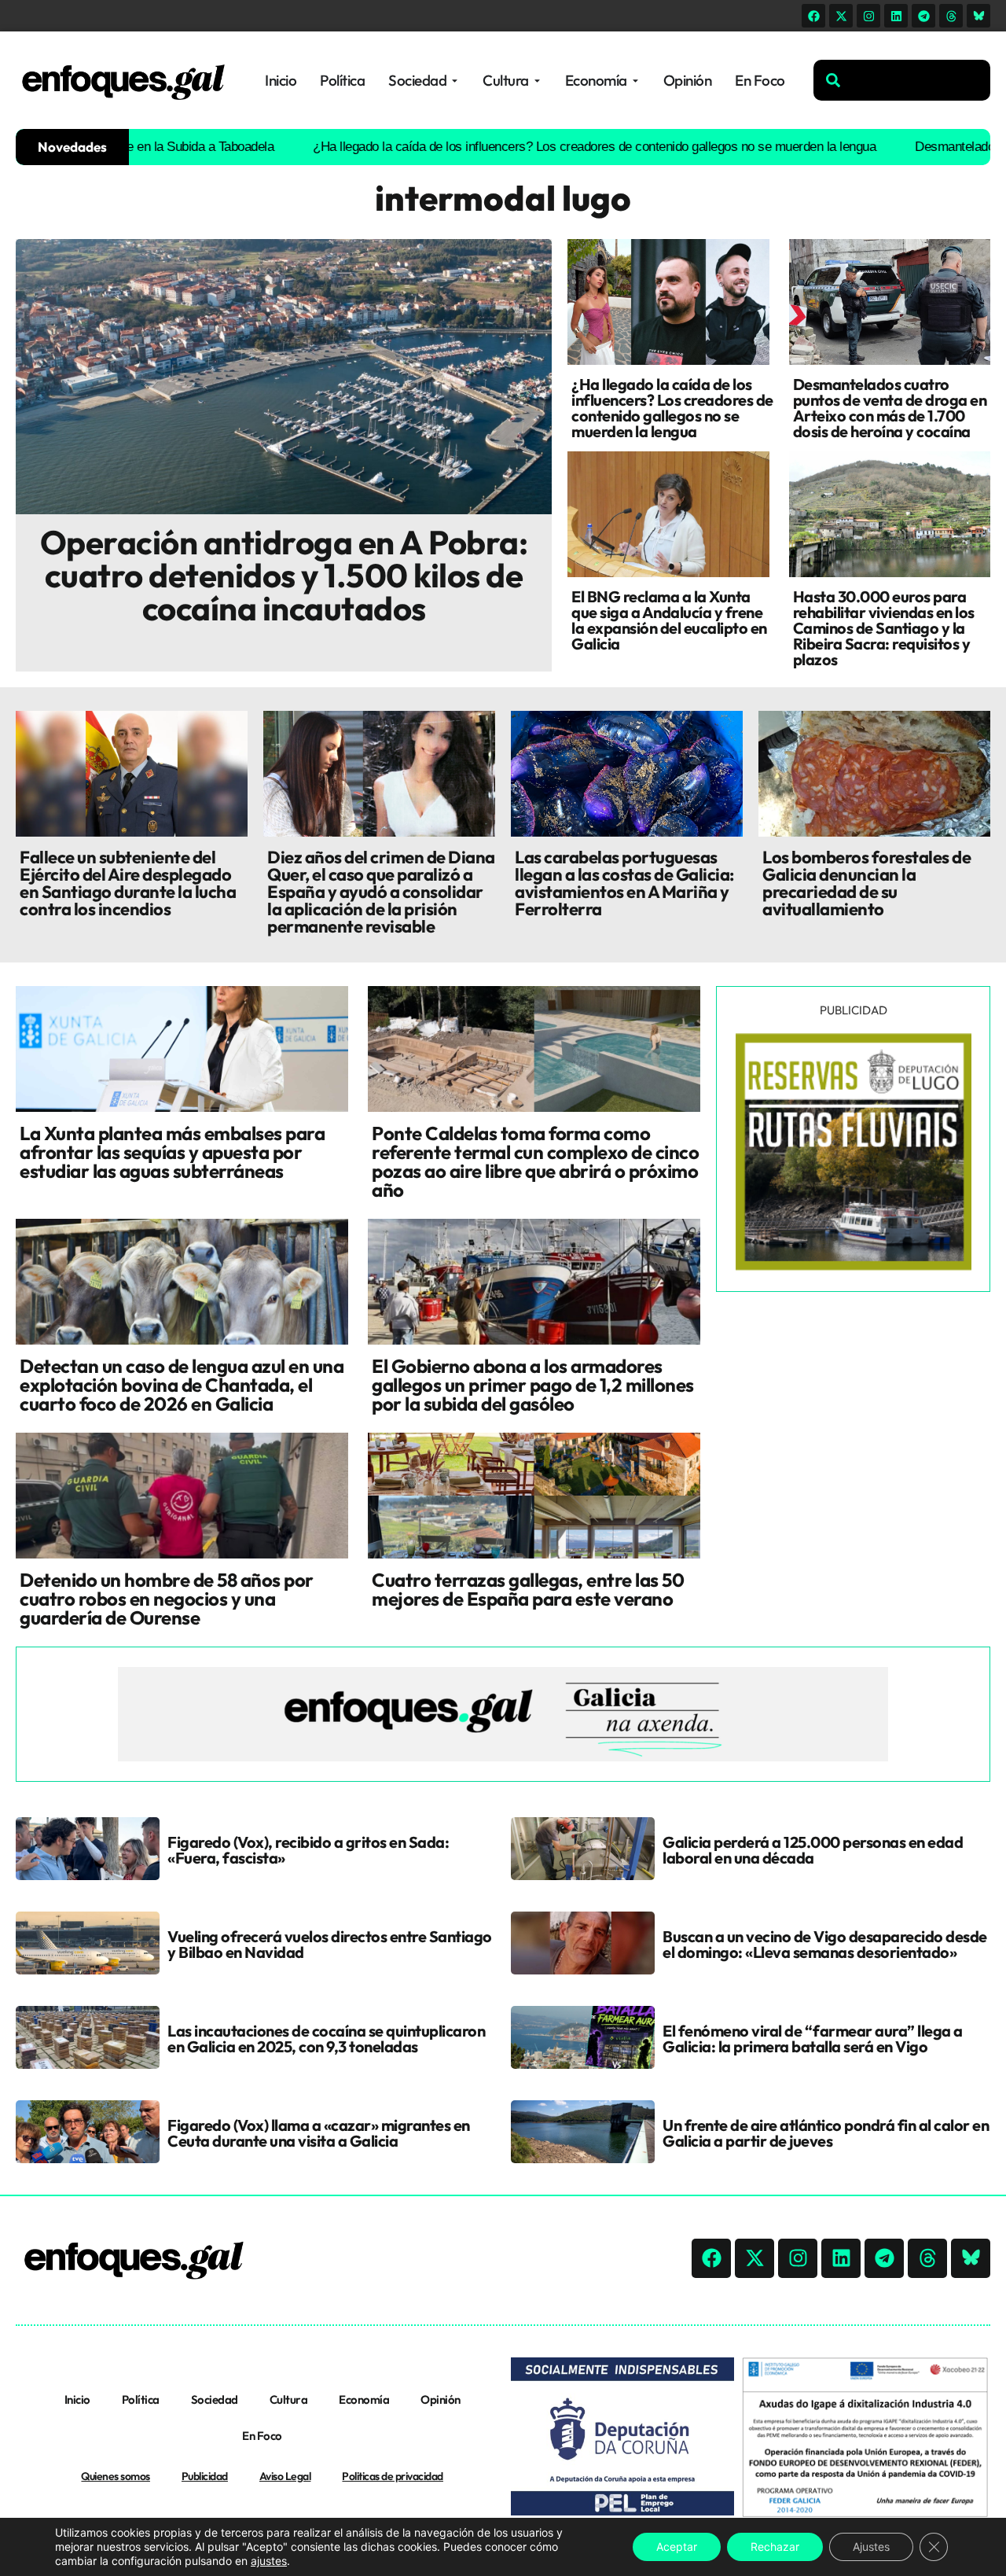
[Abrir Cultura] (537, 81)
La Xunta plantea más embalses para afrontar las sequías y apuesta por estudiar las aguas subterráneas (172, 1152)
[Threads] (951, 16)
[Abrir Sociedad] (455, 81)
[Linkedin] (896, 16)
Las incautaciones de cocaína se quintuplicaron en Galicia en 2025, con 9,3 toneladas (326, 2039)
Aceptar (677, 2547)
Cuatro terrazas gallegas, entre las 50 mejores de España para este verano (528, 1589)
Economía (364, 2399)
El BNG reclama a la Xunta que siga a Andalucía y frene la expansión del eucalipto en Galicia (669, 620)
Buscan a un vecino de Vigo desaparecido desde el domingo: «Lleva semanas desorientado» (825, 1944)
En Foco (262, 2436)
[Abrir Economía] (635, 81)
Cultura (289, 2399)
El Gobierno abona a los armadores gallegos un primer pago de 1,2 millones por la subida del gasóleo (533, 1385)
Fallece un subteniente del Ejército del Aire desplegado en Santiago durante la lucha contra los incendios (128, 883)
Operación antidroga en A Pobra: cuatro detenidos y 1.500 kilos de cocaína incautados (284, 575)
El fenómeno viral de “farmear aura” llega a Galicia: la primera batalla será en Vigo (813, 2039)
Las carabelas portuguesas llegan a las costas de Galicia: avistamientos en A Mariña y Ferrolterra (624, 883)
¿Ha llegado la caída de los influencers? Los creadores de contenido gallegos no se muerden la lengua (525, 147)
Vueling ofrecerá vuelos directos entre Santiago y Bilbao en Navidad (330, 1944)
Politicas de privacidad (393, 2476)
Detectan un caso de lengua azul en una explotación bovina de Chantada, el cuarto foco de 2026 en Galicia (182, 1385)
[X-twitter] (841, 16)
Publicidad (205, 2476)
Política (141, 2399)
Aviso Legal (285, 2476)
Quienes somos (116, 2476)
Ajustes (871, 2547)
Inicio (77, 2399)
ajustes (269, 2561)
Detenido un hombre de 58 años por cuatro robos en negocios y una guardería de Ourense (167, 1599)
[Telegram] (923, 16)
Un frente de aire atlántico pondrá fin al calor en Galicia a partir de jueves (826, 2133)
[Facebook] (813, 16)
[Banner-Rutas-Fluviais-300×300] (854, 1266)
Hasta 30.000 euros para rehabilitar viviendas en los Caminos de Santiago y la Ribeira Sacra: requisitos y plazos (884, 628)
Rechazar (775, 2547)
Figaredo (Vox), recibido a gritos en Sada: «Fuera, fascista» (308, 1850)
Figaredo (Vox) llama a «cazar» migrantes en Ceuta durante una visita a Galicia (319, 2133)
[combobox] (902, 80)
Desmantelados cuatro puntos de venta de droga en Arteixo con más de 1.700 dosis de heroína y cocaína (890, 408)
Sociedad (215, 2399)
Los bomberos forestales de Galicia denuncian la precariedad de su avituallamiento (866, 883)
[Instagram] (868, 16)
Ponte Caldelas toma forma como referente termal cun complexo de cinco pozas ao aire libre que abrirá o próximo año (535, 1161)
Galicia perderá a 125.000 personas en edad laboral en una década (813, 1850)
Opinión (441, 2399)
